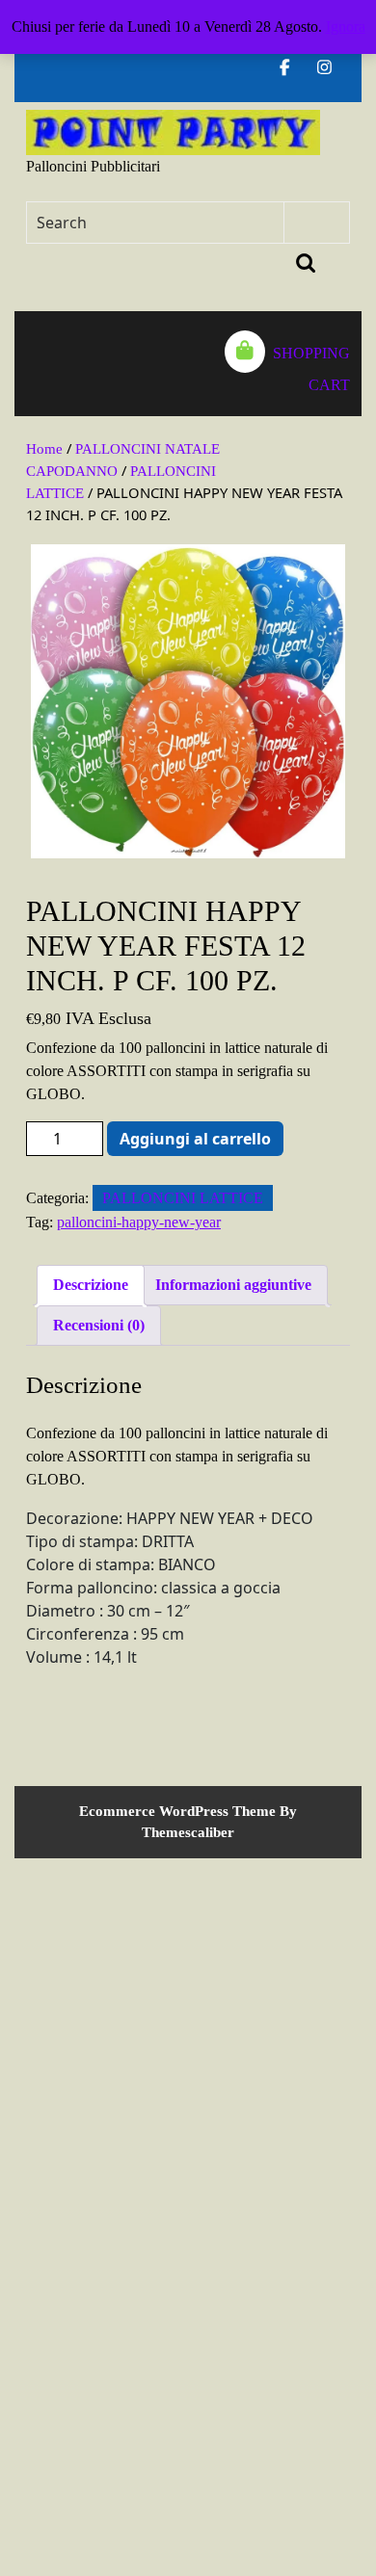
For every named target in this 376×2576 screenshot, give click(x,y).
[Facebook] (293, 68)
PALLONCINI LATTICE (183, 1198)
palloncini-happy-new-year (139, 1222)
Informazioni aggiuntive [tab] (233, 1285)
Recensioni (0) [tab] (99, 1325)
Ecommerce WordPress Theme (177, 1811)
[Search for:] (156, 223)
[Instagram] (332, 68)
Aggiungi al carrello (195, 1139)
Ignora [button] (346, 26)
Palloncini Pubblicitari (93, 166)
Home (44, 449)
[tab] (36, 364)
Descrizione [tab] (91, 1285)
